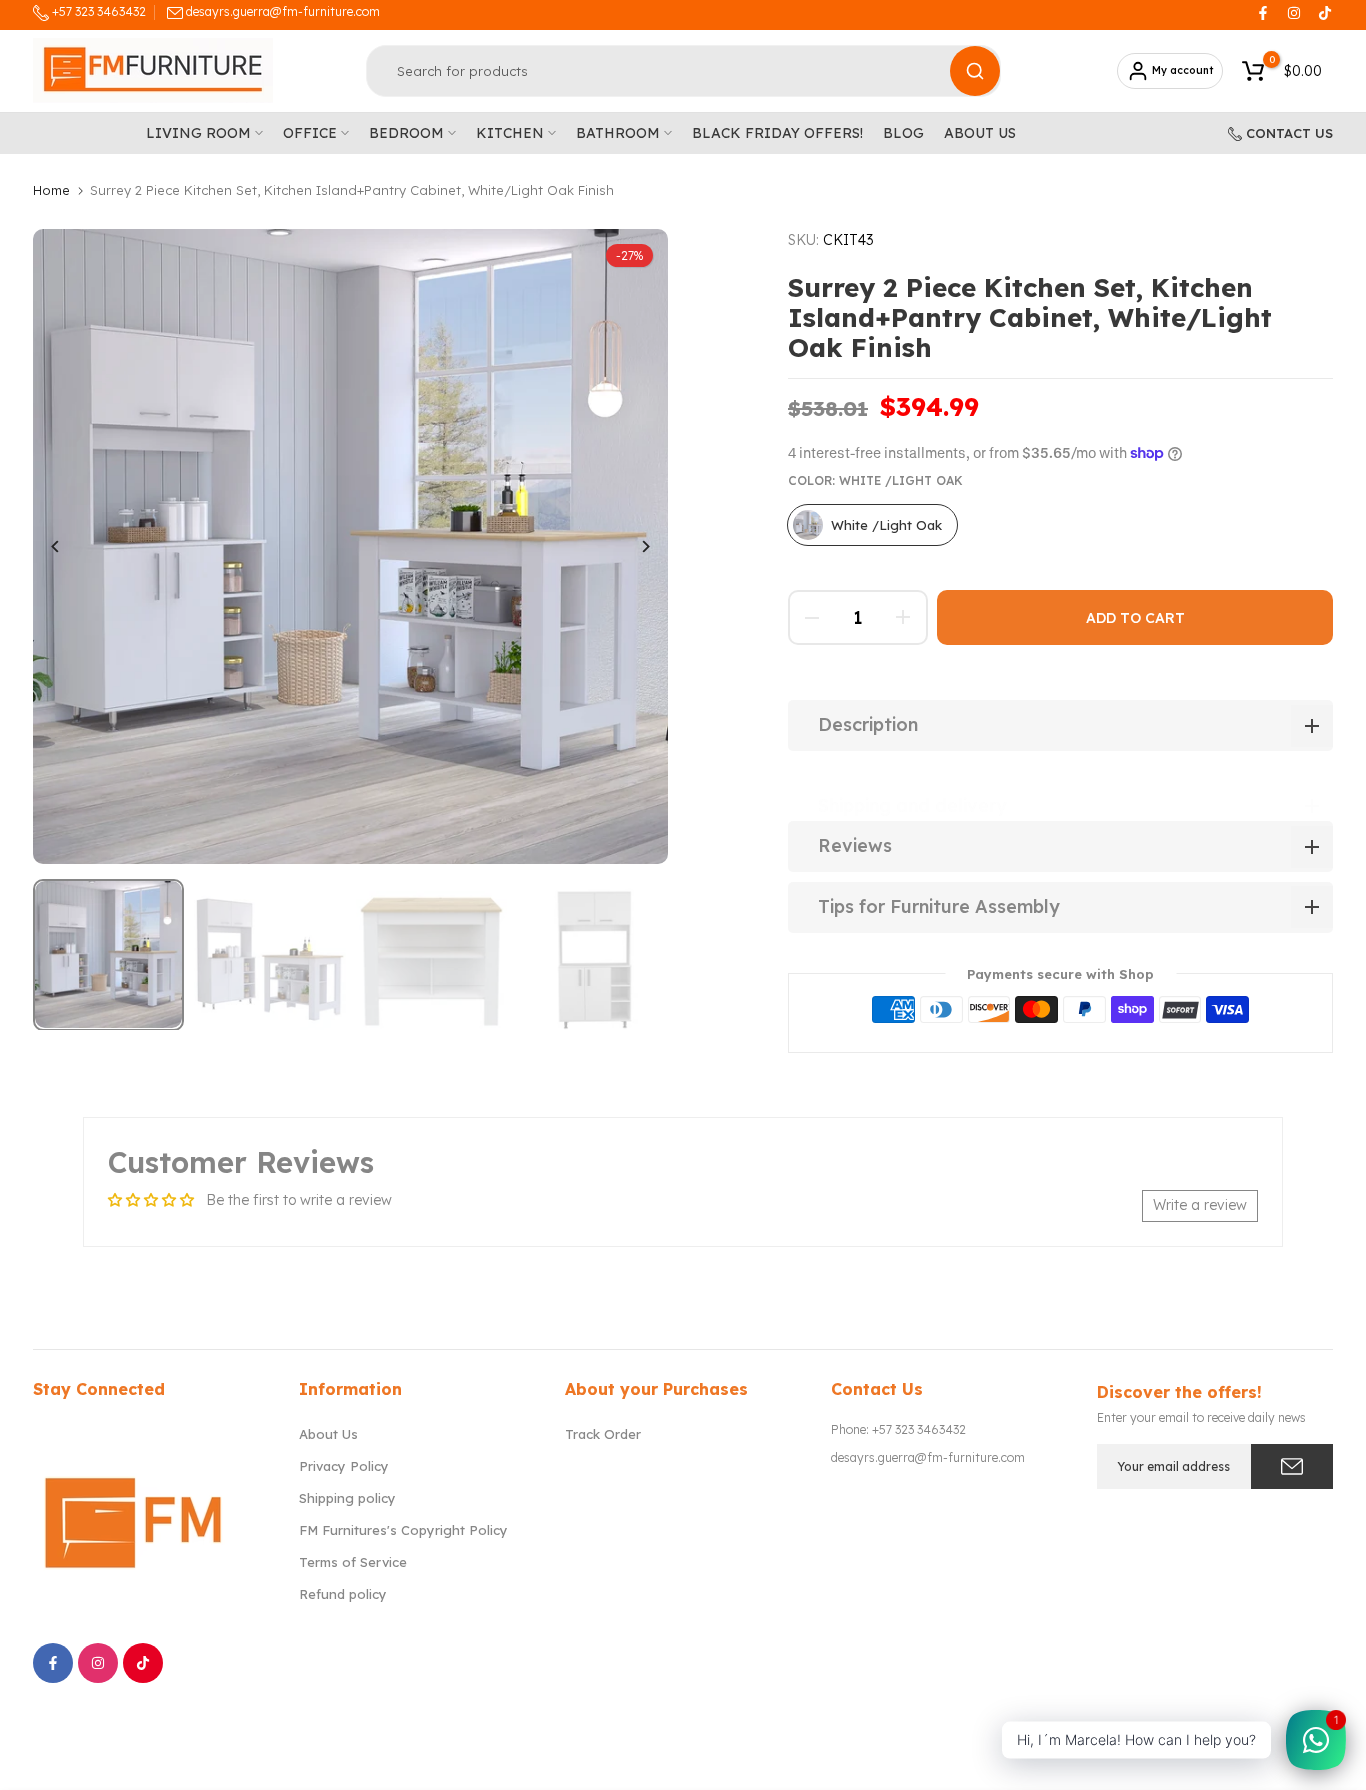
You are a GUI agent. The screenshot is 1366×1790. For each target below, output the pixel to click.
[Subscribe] (1292, 1466)
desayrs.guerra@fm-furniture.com (283, 11)
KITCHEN (510, 133)
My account (1182, 70)
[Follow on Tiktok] (1325, 13)
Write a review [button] (1200, 1205)
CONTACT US (1287, 133)
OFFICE (310, 133)
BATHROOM (618, 133)
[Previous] (70, 546)
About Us (328, 1434)
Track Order (603, 1434)
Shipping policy (347, 1498)
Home (51, 190)
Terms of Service (353, 1562)
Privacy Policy (344, 1466)
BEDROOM (406, 133)
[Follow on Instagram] (1294, 13)
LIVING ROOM (198, 133)
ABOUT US (980, 133)
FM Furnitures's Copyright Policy (403, 1530)
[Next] (630, 546)
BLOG (903, 133)
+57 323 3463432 (97, 11)
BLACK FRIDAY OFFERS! (777, 133)
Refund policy (343, 1594)
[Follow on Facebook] (1263, 13)
